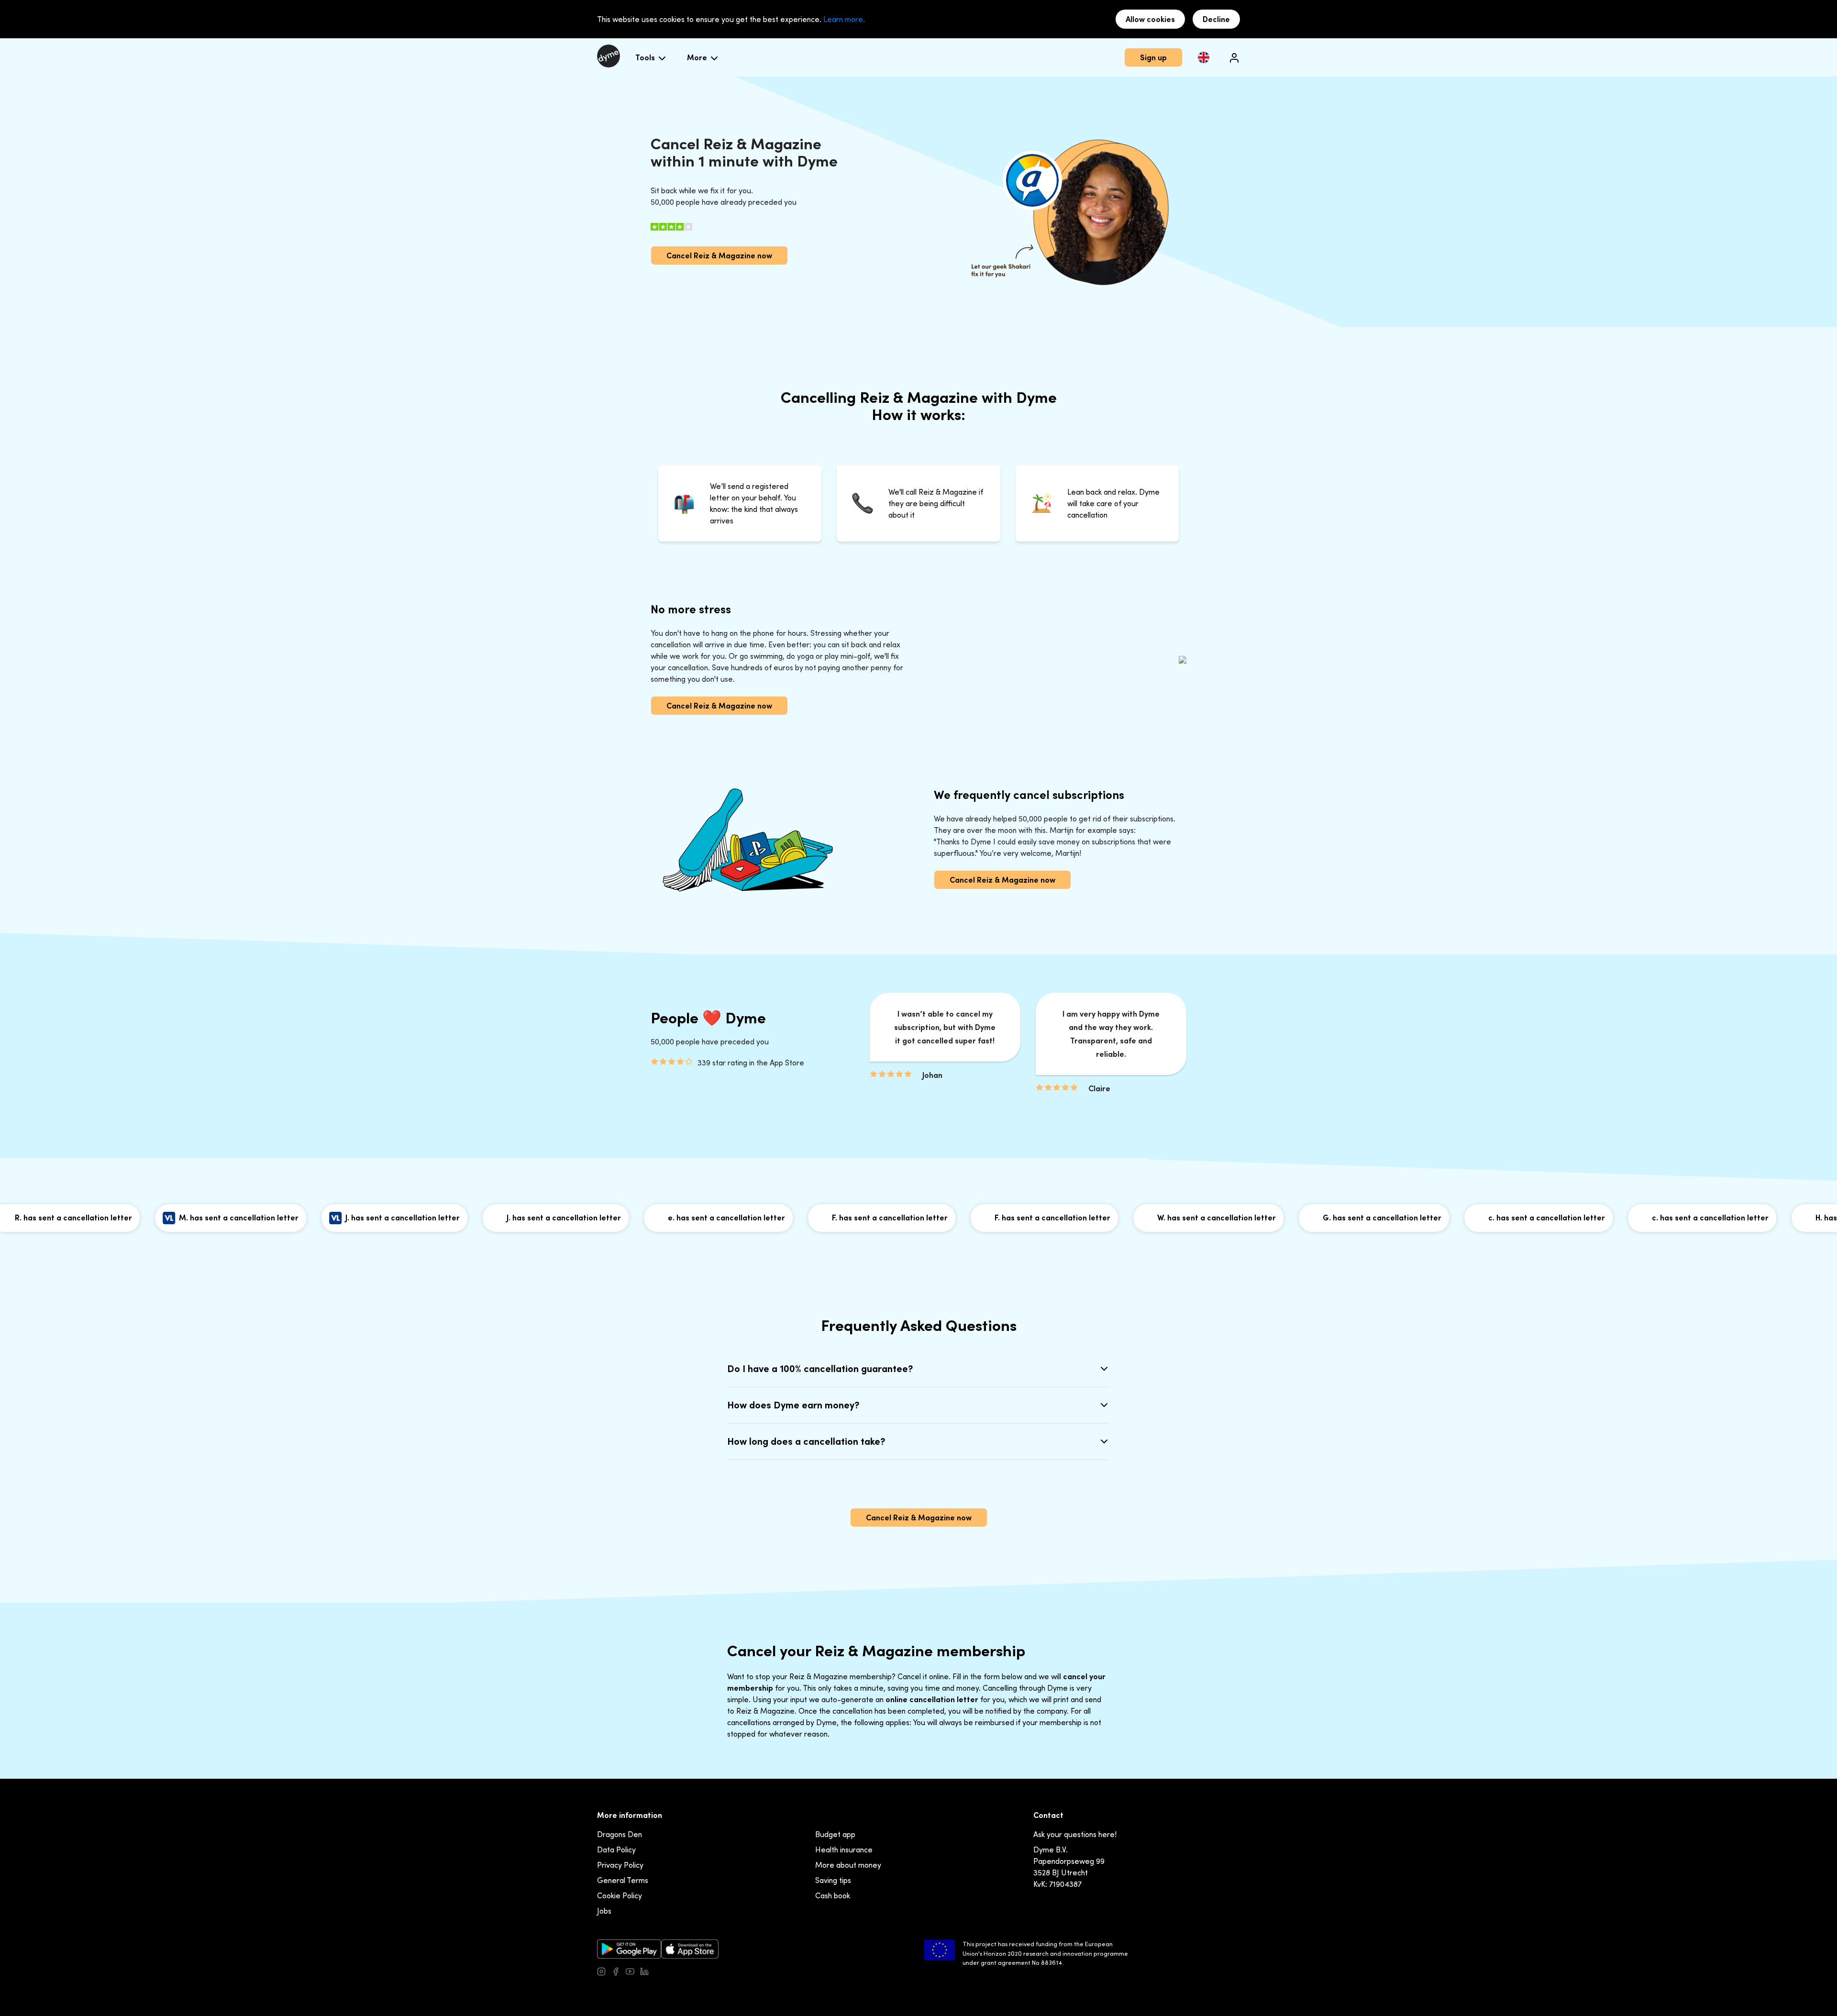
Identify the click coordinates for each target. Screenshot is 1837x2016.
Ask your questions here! (1075, 1834)
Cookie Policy (620, 1895)
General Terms (623, 1880)
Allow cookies (1150, 19)
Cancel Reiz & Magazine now (719, 255)
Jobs (604, 1911)
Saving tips (833, 1880)
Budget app (835, 1834)
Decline (1216, 19)
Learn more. (844, 19)
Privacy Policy (620, 1865)
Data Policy (616, 1850)
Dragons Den (620, 1834)
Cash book (833, 1895)
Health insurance (844, 1850)
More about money (848, 1865)
